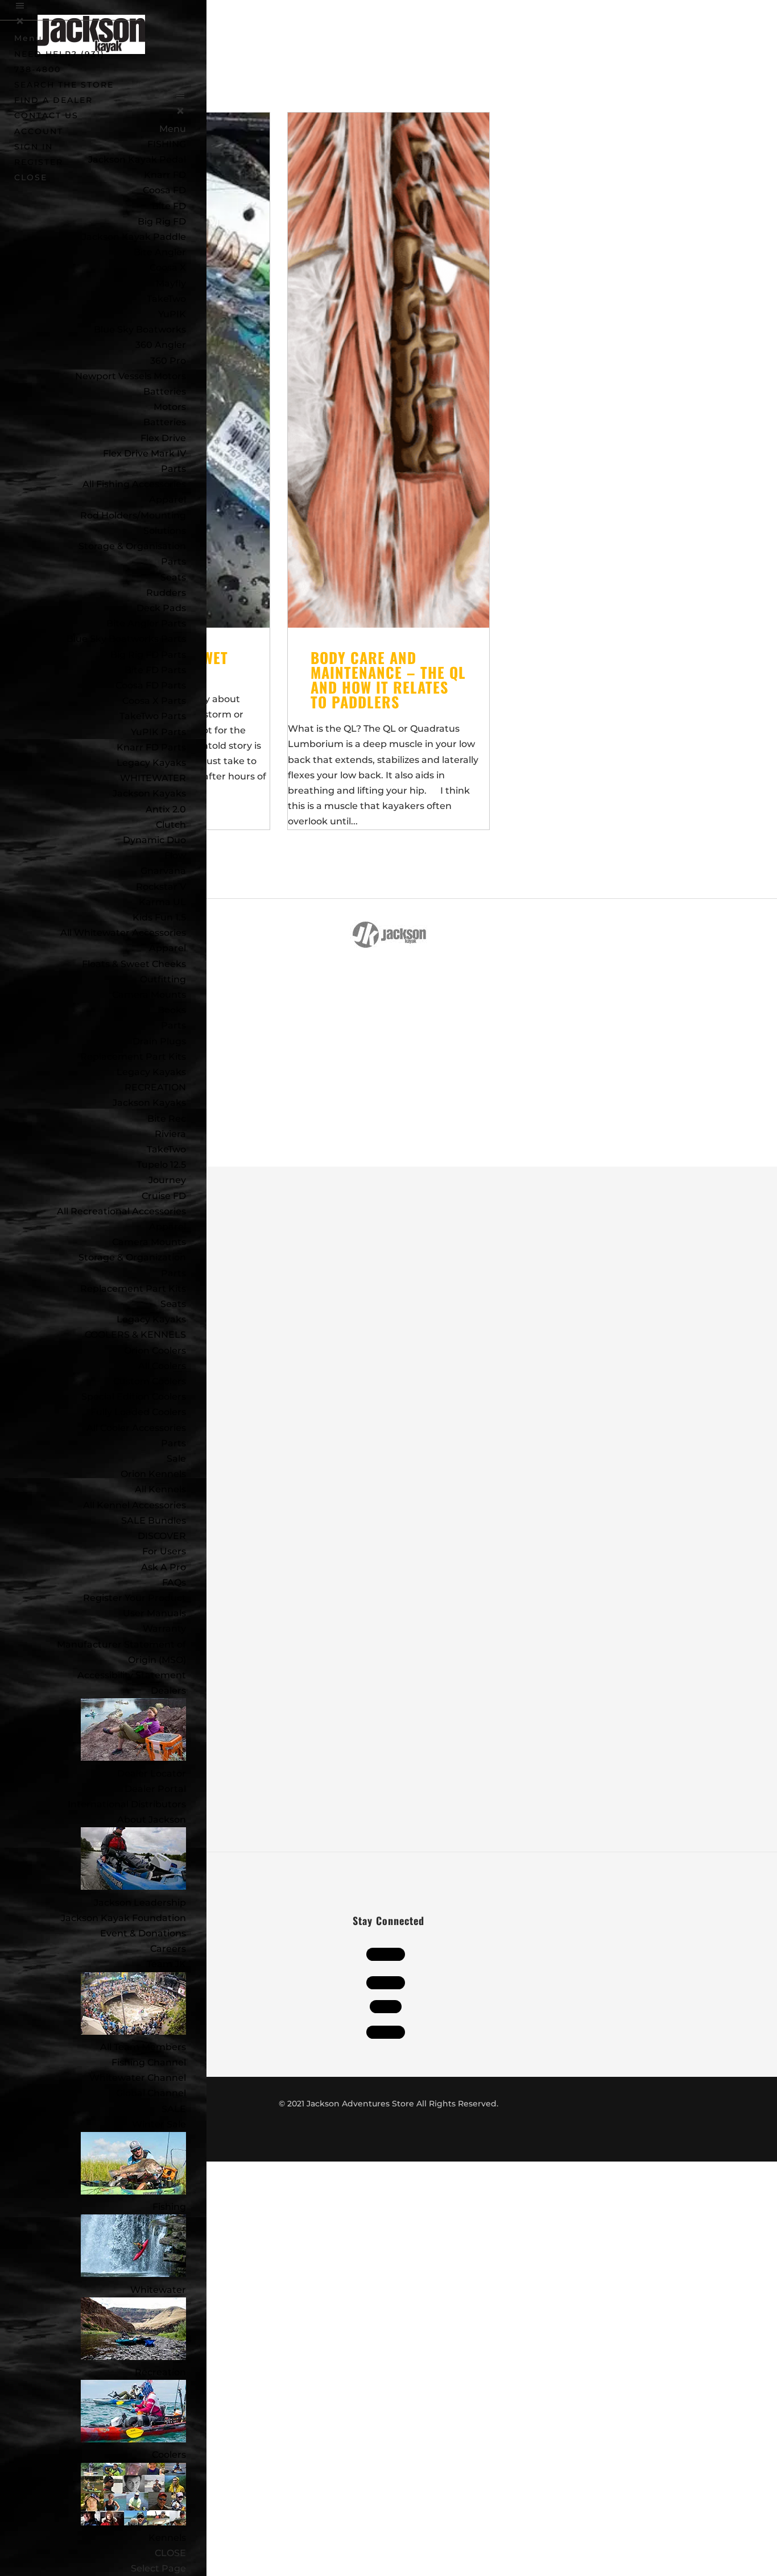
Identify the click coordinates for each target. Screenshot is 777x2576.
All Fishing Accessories (134, 484)
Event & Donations (143, 1933)
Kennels (167, 2538)
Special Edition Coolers (134, 1397)
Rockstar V (161, 887)
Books (172, 1010)
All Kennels (160, 1489)
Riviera (170, 1134)
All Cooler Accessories (136, 1428)
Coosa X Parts (154, 701)
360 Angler (161, 345)
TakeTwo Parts (153, 716)
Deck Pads (161, 608)
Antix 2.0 (166, 809)
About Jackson (152, 1820)
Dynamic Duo (154, 840)
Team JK (166, 1964)
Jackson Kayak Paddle (134, 237)
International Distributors (127, 1804)
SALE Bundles (154, 1521)
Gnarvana (163, 871)
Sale (176, 1459)
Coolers (169, 2455)
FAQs (174, 1582)
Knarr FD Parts (151, 747)
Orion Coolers (155, 1351)
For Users (164, 1551)
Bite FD (169, 206)
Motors (170, 407)
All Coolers (162, 1366)
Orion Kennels (153, 1474)
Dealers (168, 1691)
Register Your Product (135, 1598)
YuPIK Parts (158, 732)
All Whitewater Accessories (123, 933)
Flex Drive (163, 438)
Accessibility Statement (132, 1675)
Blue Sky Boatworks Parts (126, 639)
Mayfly (171, 283)
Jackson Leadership (140, 1903)
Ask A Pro (164, 1567)
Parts (173, 469)
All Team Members (143, 2047)
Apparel (168, 499)
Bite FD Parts (155, 670)
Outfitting (163, 979)
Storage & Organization (132, 1257)
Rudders (166, 593)
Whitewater (158, 2290)
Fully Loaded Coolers (138, 1412)
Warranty (164, 1629)
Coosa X (168, 267)
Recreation (160, 2372)
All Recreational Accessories (121, 1211)
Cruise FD (164, 1196)
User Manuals (154, 1613)
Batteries (165, 422)
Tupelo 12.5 (161, 1165)
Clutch (171, 825)
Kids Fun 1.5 (159, 917)
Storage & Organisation (132, 546)
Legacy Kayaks (151, 763)
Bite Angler (160, 252)
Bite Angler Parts (146, 623)
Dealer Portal (155, 1789)
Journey (167, 1180)
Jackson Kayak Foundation (123, 1918)
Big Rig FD (162, 221)
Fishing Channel (149, 2062)
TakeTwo (166, 299)
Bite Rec (167, 1119)
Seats (173, 577)
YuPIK (172, 314)
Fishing (169, 2207)
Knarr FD (165, 175)
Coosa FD (164, 190)
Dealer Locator (152, 1774)
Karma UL (162, 902)
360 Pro (168, 361)
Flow (175, 855)
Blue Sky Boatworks (140, 329)
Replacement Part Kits (133, 1057)
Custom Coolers (150, 1381)
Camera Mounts (149, 995)
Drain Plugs (159, 1041)
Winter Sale (159, 2124)
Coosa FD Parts (151, 685)
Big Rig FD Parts (148, 655)
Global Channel (151, 2093)
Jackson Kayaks (149, 793)
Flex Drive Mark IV (144, 453)
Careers (168, 1949)
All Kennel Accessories (135, 1505)
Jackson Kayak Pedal (137, 159)
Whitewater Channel (138, 2078)
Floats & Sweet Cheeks (134, 964)
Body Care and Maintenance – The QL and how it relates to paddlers (388, 680)
